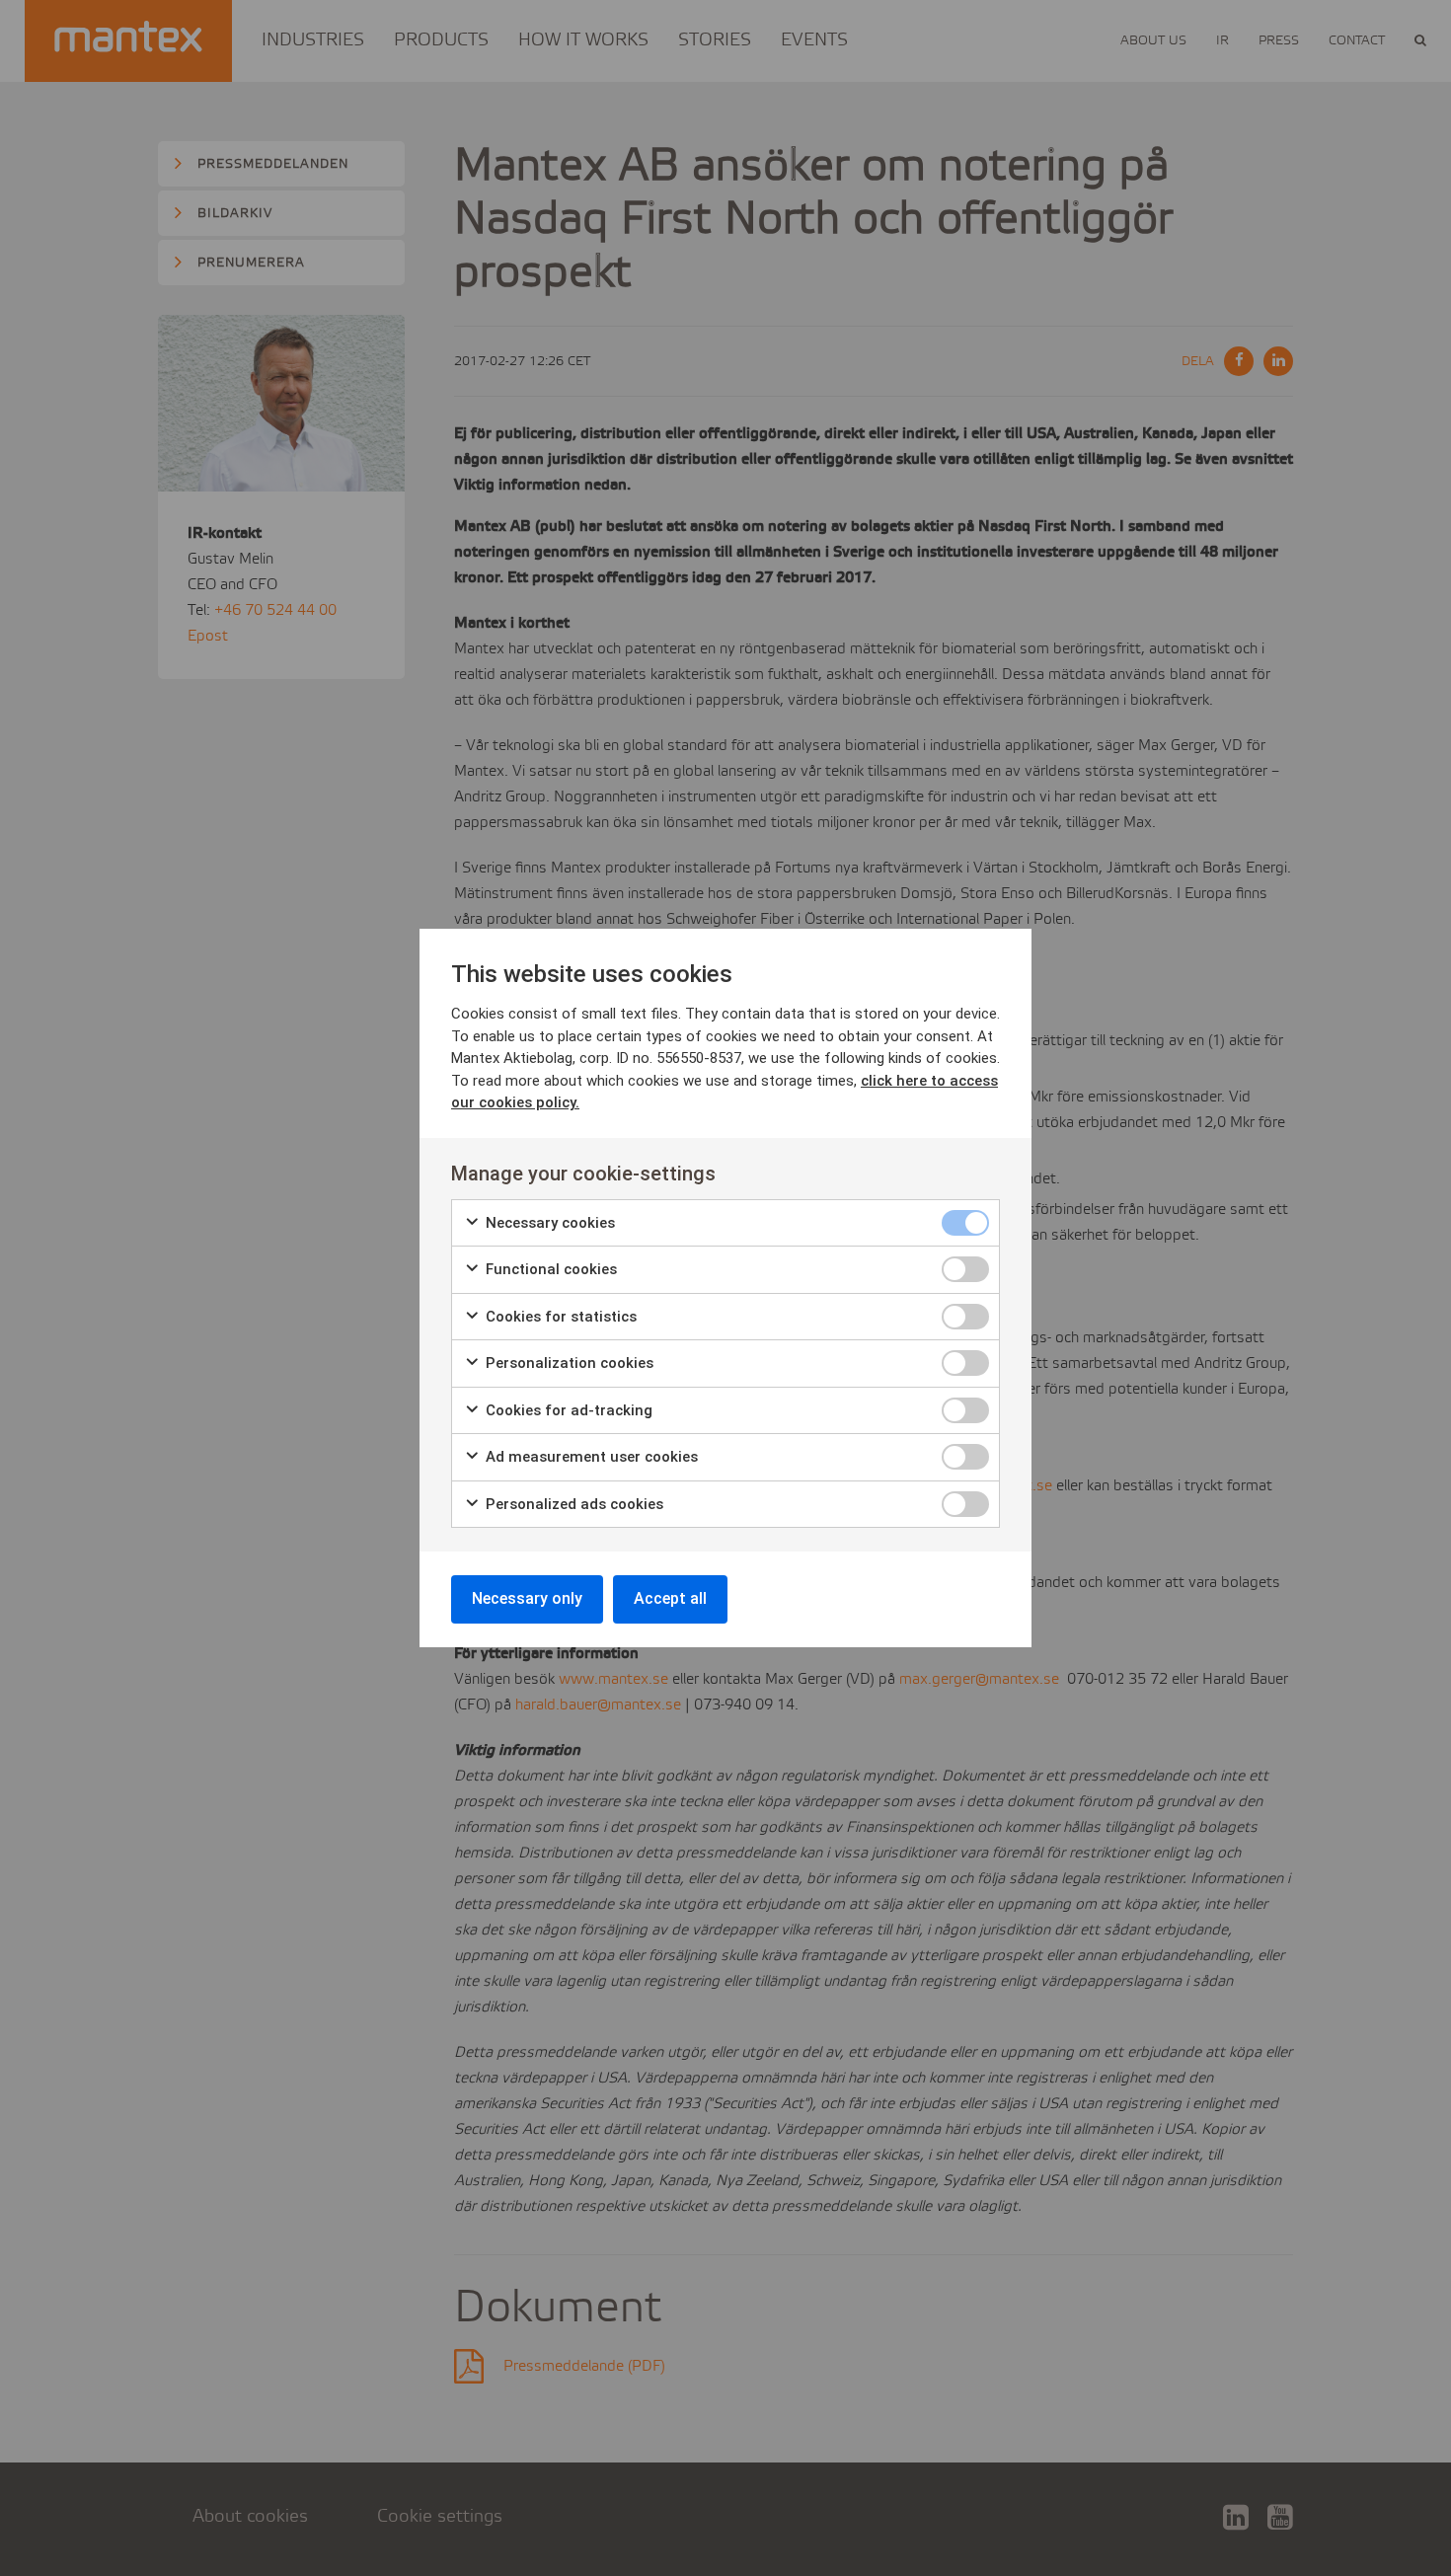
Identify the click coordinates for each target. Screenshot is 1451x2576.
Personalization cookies (568, 1363)
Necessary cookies (548, 1223)
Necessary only (527, 1598)
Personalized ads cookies (573, 1504)
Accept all (670, 1598)
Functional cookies (549, 1269)
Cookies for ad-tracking (567, 1410)
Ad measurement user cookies (590, 1457)
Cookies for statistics (559, 1317)
